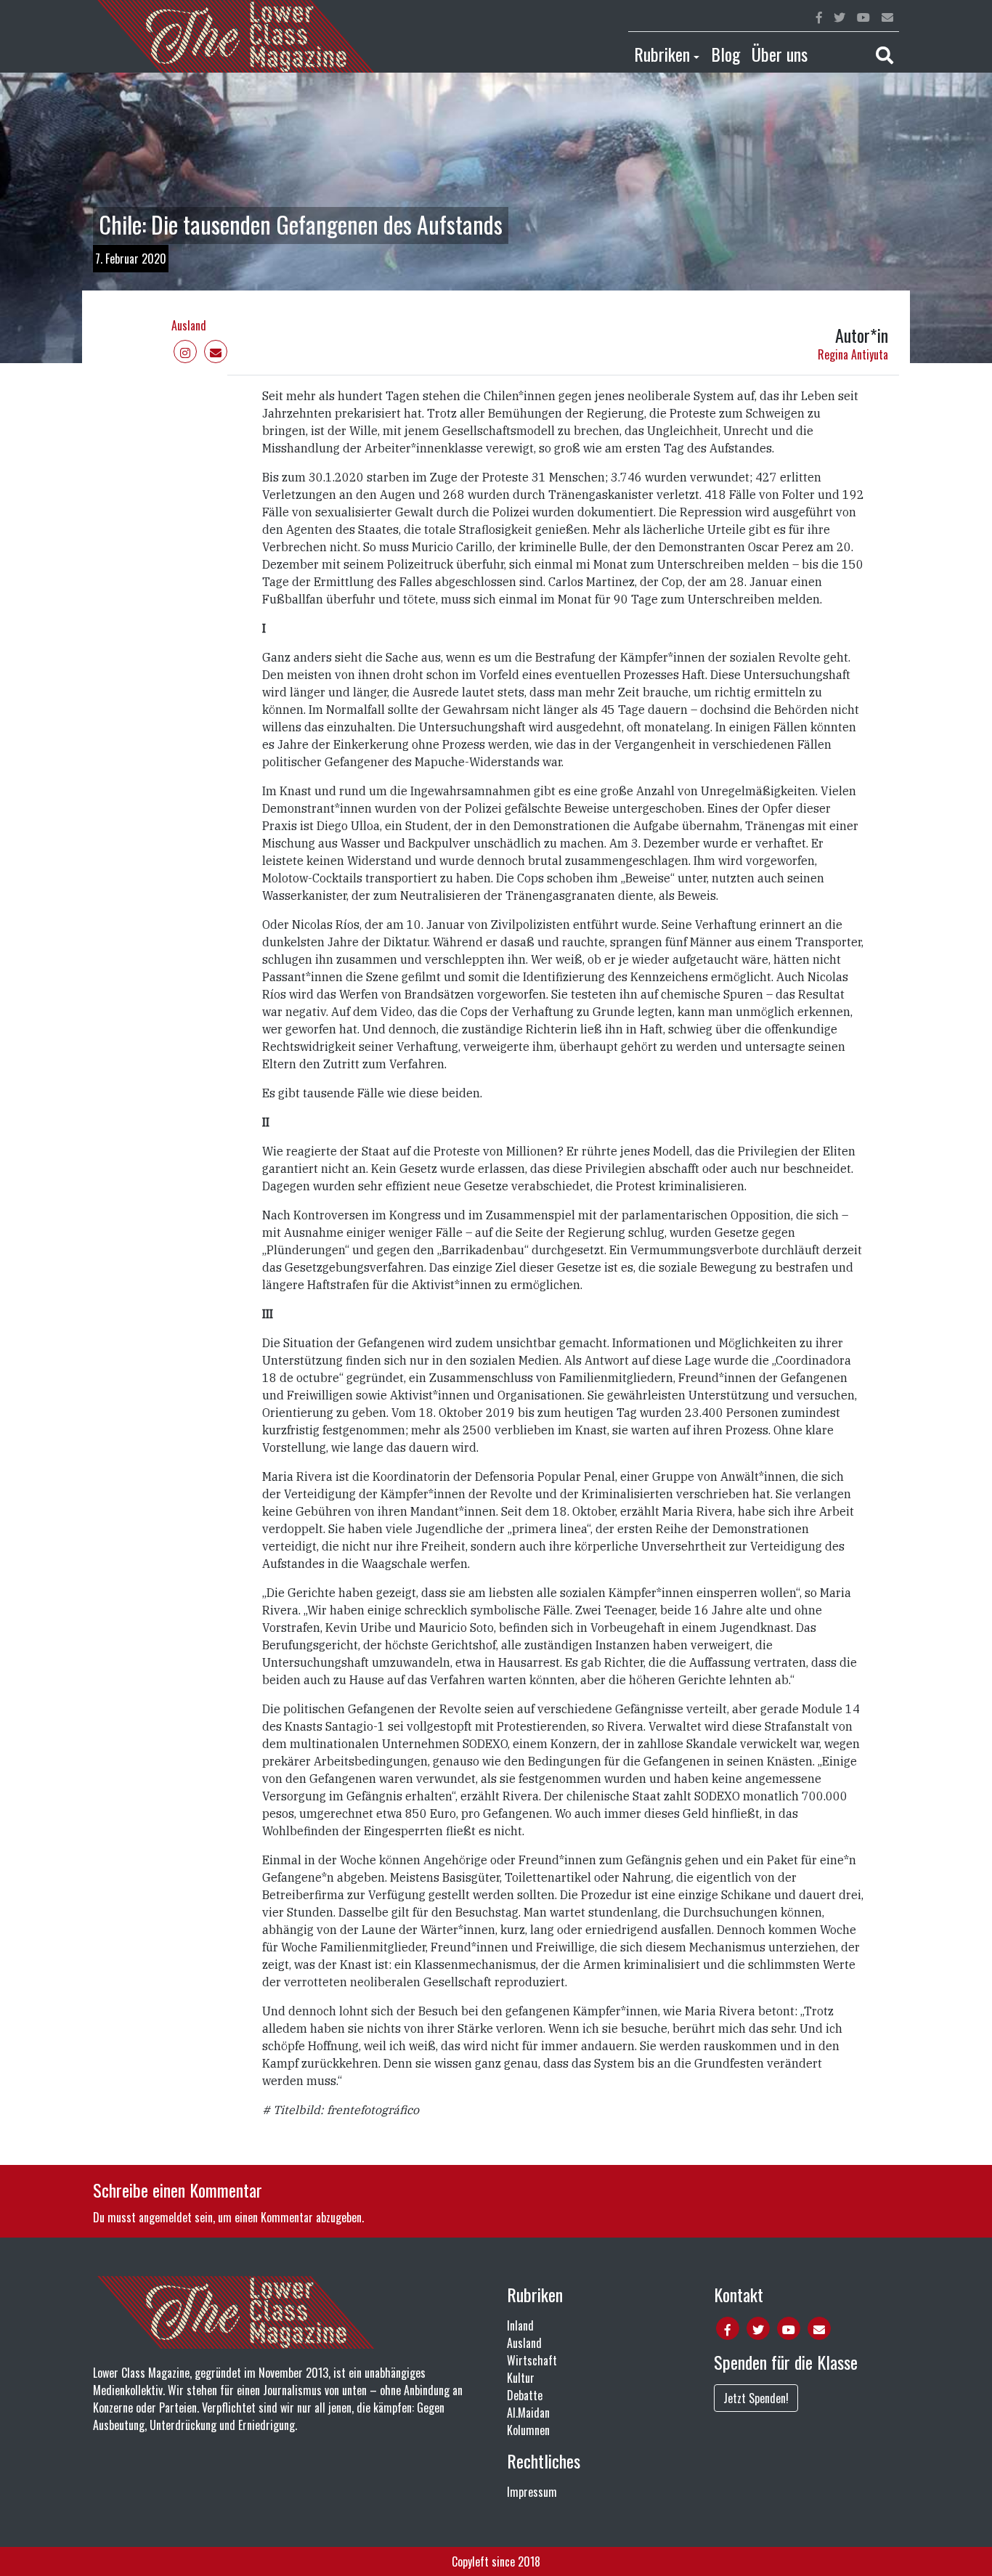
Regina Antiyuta (853, 354)
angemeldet (165, 2217)
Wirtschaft (532, 2360)
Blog (725, 54)
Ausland (189, 325)
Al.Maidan (528, 2413)
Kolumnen (528, 2430)
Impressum (532, 2492)
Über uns (780, 54)
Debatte (525, 2395)
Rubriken (662, 54)
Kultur (521, 2378)
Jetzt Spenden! (756, 2398)
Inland (520, 2325)
